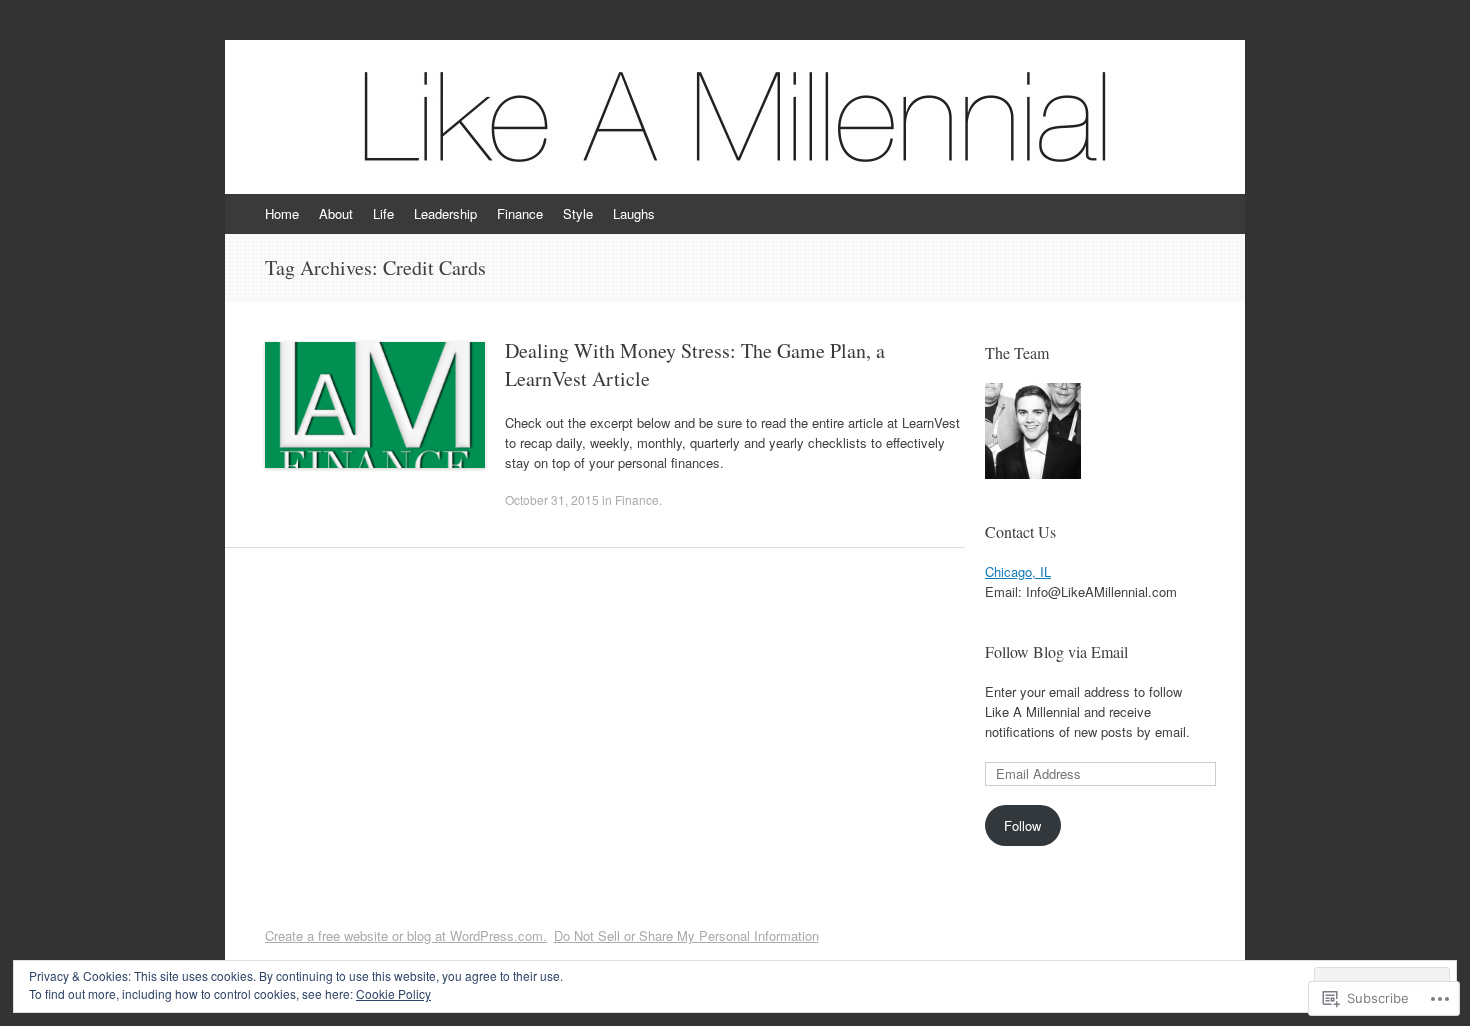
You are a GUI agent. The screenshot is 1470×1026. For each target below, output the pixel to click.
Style (578, 213)
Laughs (634, 213)
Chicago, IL (1018, 571)
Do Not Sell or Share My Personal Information (686, 935)
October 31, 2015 (552, 499)
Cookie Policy (393, 993)
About (336, 213)
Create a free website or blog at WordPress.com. (406, 935)
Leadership (445, 213)
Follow (1022, 825)
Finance (520, 213)
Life (383, 213)
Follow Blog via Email (1056, 651)
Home (282, 213)
